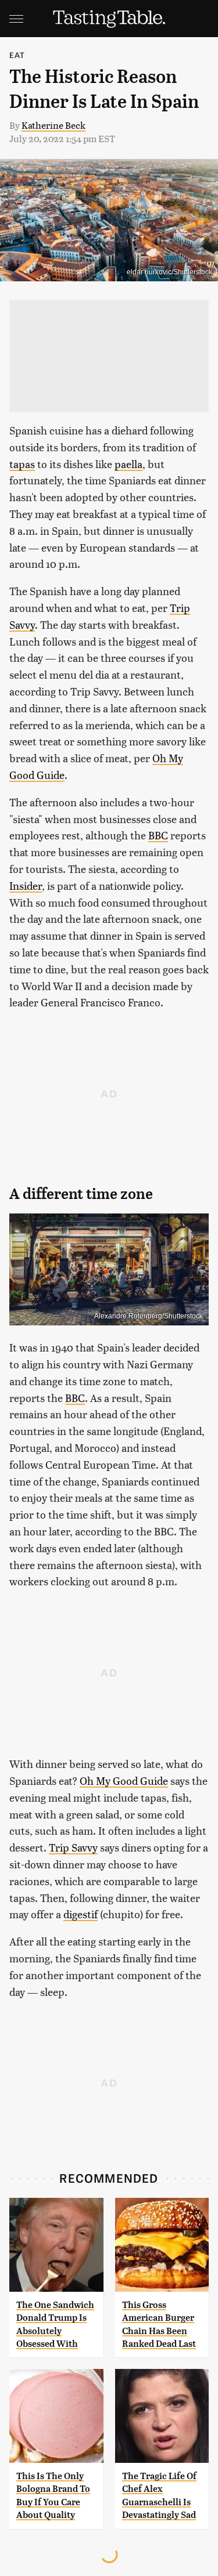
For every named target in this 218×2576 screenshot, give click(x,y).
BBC (158, 835)
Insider (26, 885)
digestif (81, 1914)
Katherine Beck (53, 125)
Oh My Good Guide (124, 1780)
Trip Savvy (73, 1847)
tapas (22, 464)
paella (128, 464)
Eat (17, 55)
